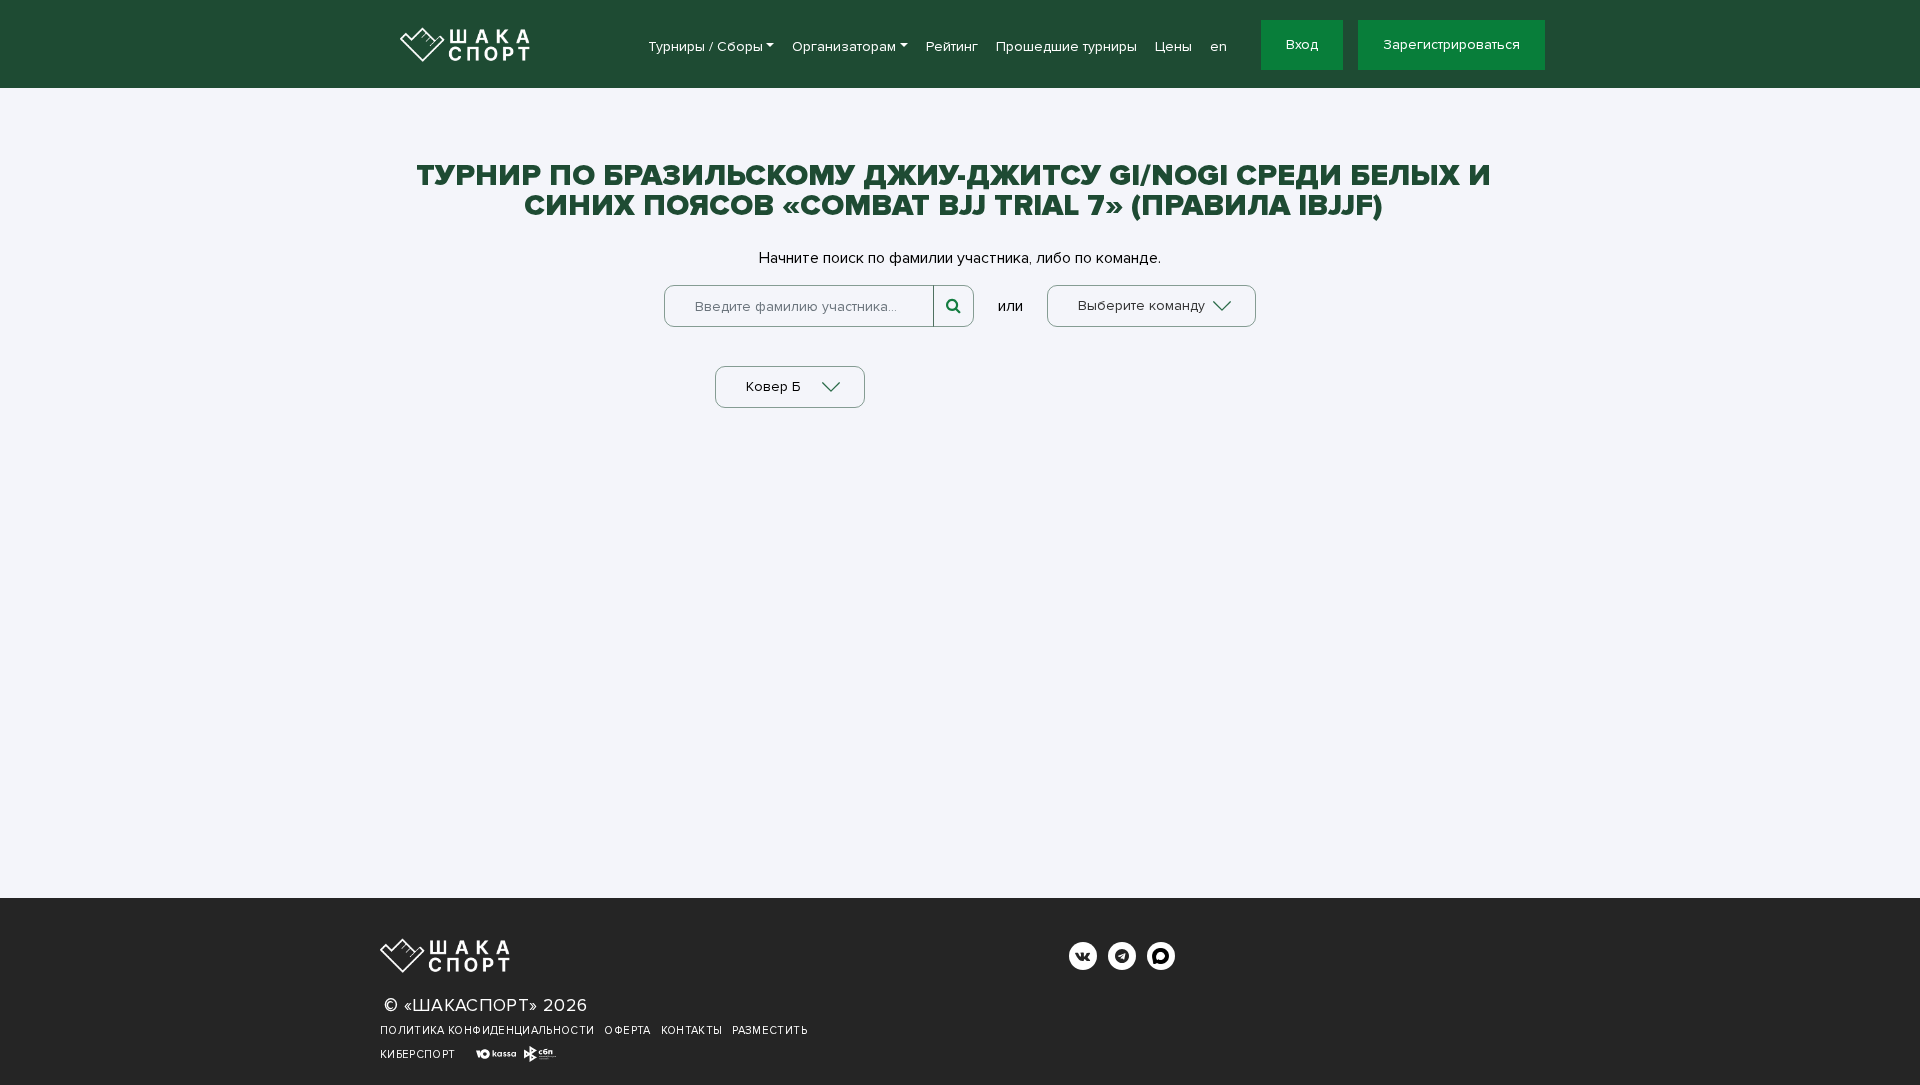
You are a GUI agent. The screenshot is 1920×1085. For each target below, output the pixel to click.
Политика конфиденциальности (487, 1030)
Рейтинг (952, 46)
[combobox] (1151, 306)
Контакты (692, 1030)
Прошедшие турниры (1066, 46)
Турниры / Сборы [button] (705, 46)
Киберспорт (418, 1054)
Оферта (627, 1030)
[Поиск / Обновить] (953, 306)
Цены (1173, 46)
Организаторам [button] (844, 46)
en (1218, 46)
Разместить (769, 1030)
